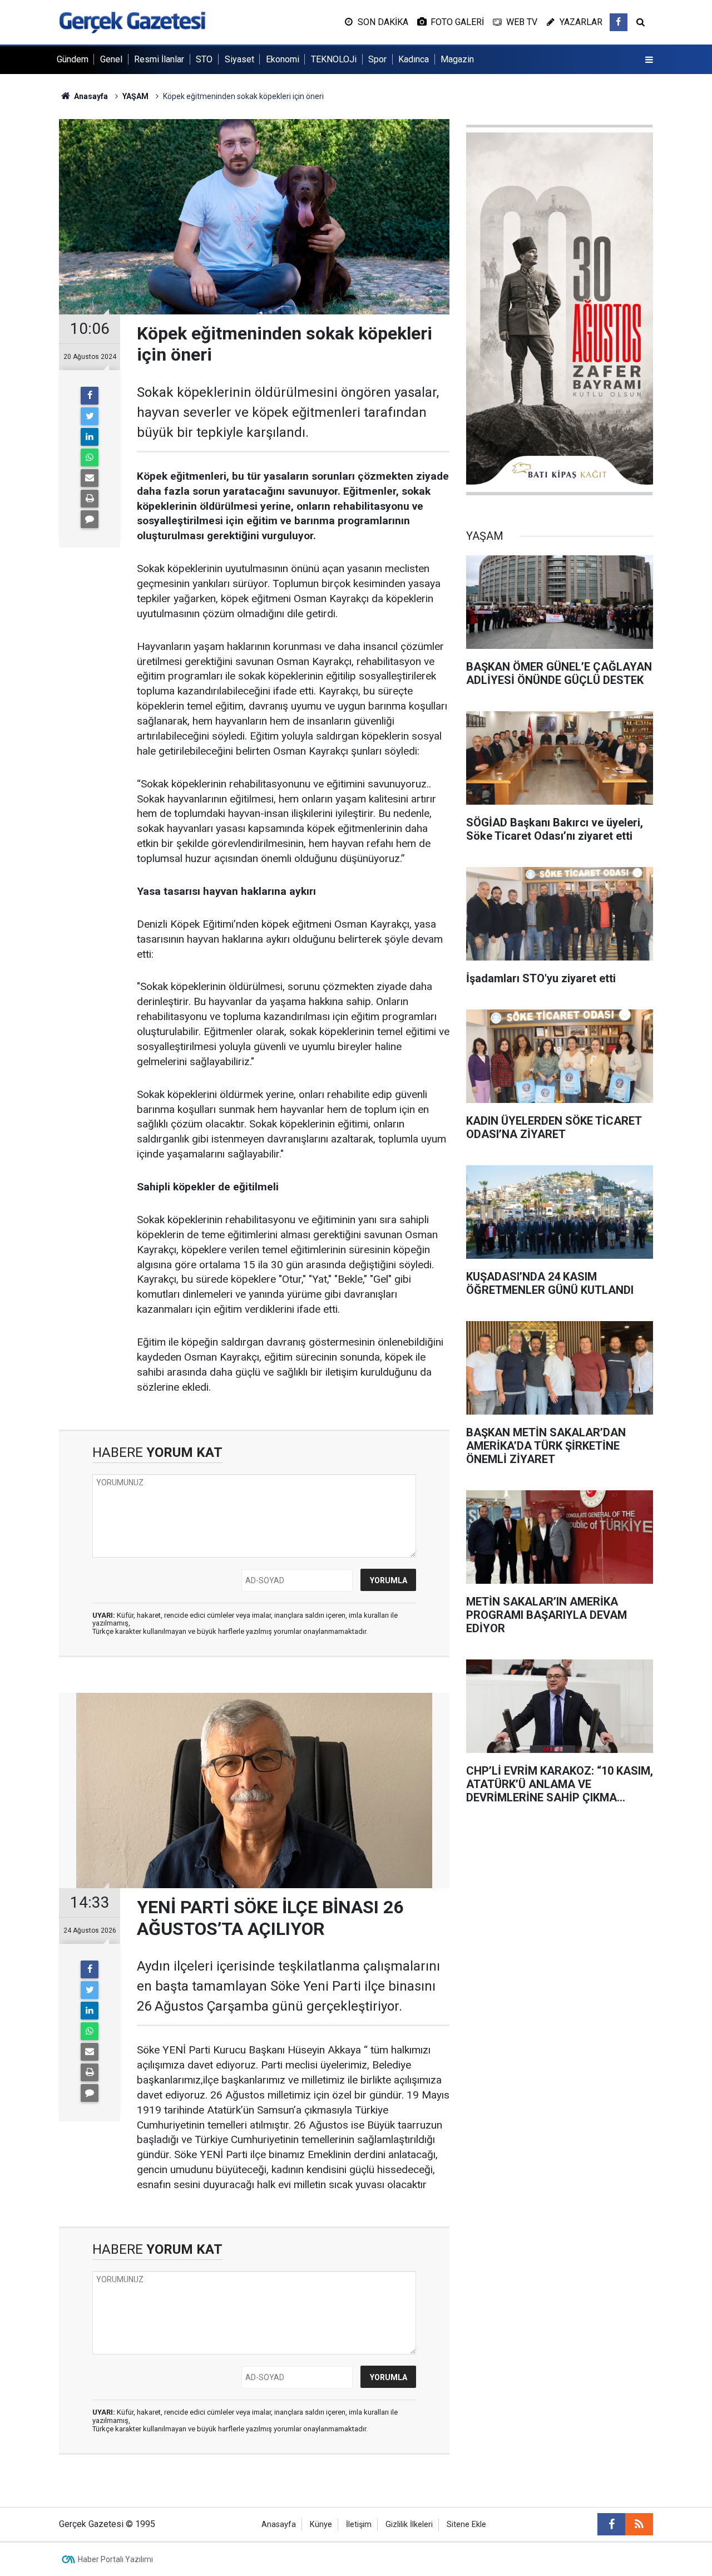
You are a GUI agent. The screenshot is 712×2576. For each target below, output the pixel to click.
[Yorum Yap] (90, 519)
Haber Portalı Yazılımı (115, 2559)
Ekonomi (283, 59)
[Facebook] (90, 396)
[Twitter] (90, 416)
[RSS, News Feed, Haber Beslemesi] (639, 2524)
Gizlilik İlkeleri (409, 2525)
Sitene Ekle (466, 2525)
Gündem (73, 59)
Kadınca (414, 59)
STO (204, 59)
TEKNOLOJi (334, 59)
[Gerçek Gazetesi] (132, 21)
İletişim (359, 2525)
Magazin (457, 59)
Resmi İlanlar (159, 59)
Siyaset (239, 59)
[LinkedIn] (90, 437)
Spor (377, 59)
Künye (321, 2525)
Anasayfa (279, 2525)
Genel (111, 59)
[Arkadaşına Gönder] (90, 478)
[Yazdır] (90, 499)
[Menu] (649, 60)
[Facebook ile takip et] (619, 22)
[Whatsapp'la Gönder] (90, 457)
